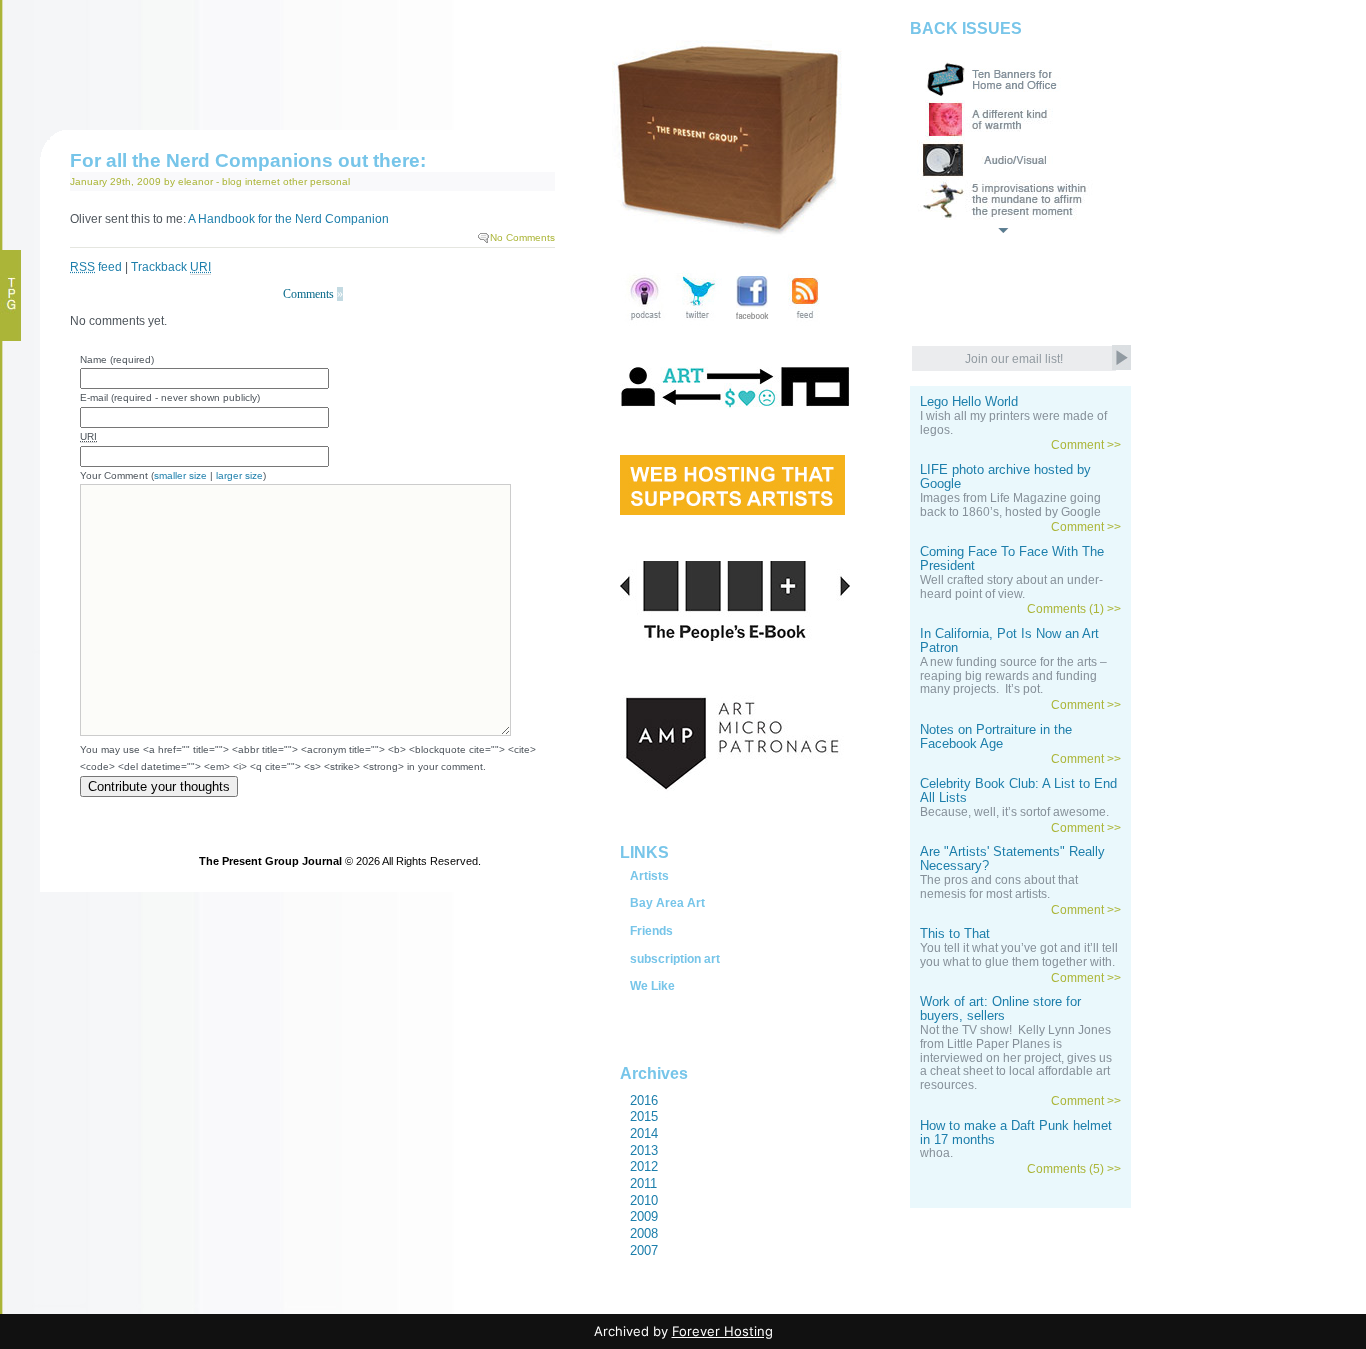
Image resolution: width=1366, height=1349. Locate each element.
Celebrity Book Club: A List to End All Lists (1018, 791)
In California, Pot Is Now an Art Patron (1009, 641)
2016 (644, 1100)
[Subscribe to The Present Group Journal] (804, 321)
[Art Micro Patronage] (735, 765)
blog (232, 181)
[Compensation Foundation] (735, 407)
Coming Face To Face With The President (1012, 559)
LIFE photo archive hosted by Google (1005, 477)
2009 (644, 1216)
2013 (644, 1150)
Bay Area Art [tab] (667, 903)
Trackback (171, 267)
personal (330, 181)
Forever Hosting (722, 1331)
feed (96, 267)
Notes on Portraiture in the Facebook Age (996, 737)
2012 (644, 1166)
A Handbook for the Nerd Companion (287, 219)
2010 (644, 1200)
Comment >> (1086, 445)
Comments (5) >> (1074, 1169)
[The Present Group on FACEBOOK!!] (751, 321)
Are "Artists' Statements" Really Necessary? (1012, 859)
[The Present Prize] (732, 508)
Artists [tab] (649, 876)
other (295, 181)
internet (262, 181)
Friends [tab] (651, 931)
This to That (955, 934)
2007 (644, 1250)
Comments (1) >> (1074, 609)
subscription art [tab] (675, 959)
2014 (644, 1133)
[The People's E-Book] (735, 624)
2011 (643, 1183)
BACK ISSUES (966, 28)
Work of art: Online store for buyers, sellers (1000, 1009)
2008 (644, 1233)
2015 (644, 1116)
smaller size (180, 475)
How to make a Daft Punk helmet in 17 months (1016, 1133)
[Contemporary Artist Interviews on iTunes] (645, 321)
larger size (239, 475)
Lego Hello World (969, 402)
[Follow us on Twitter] (698, 321)
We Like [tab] (652, 986)
